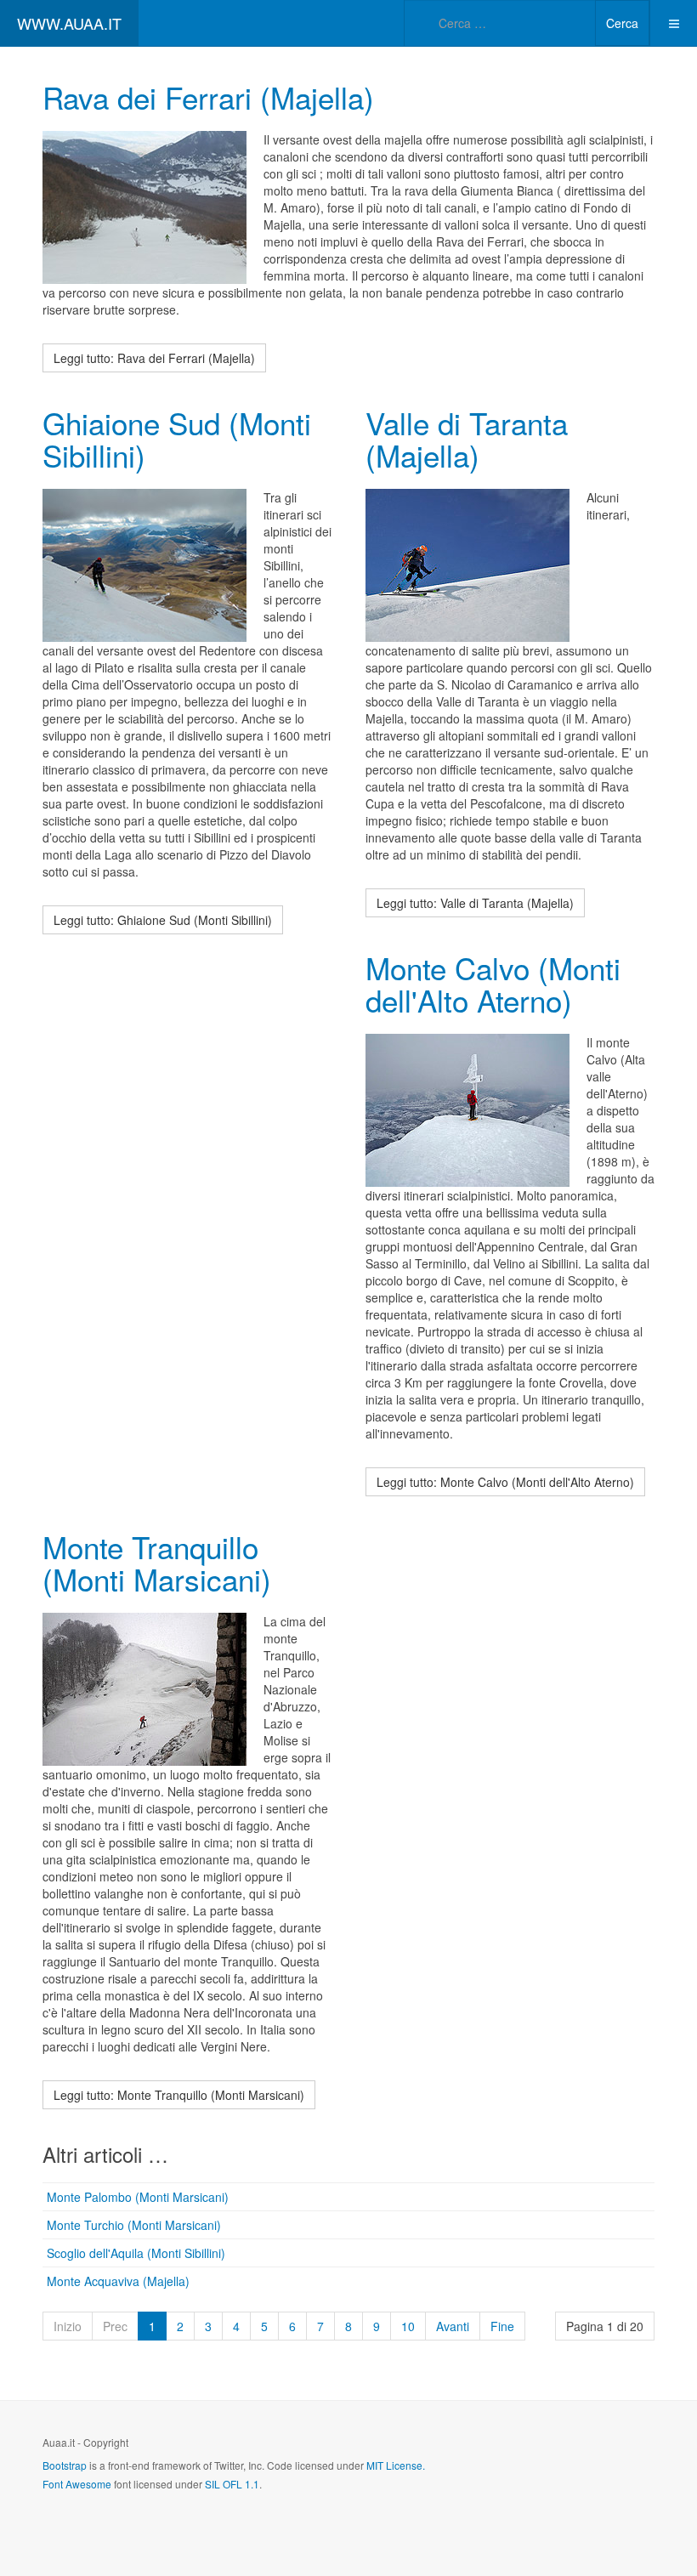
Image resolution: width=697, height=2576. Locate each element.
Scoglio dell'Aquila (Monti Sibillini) (136, 2253)
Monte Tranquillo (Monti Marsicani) (157, 1563)
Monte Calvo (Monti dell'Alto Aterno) (493, 984)
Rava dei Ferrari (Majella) (208, 97)
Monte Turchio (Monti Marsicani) (134, 2225)
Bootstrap (65, 2465)
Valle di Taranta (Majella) (467, 439)
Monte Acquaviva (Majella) (118, 2281)
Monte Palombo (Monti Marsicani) (138, 2197)
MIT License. (396, 2465)
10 (408, 2326)
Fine (502, 2326)
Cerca (622, 23)
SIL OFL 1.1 (232, 2484)
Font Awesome (77, 2484)
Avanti (453, 2326)
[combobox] (500, 23)
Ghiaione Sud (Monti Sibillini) (177, 439)
